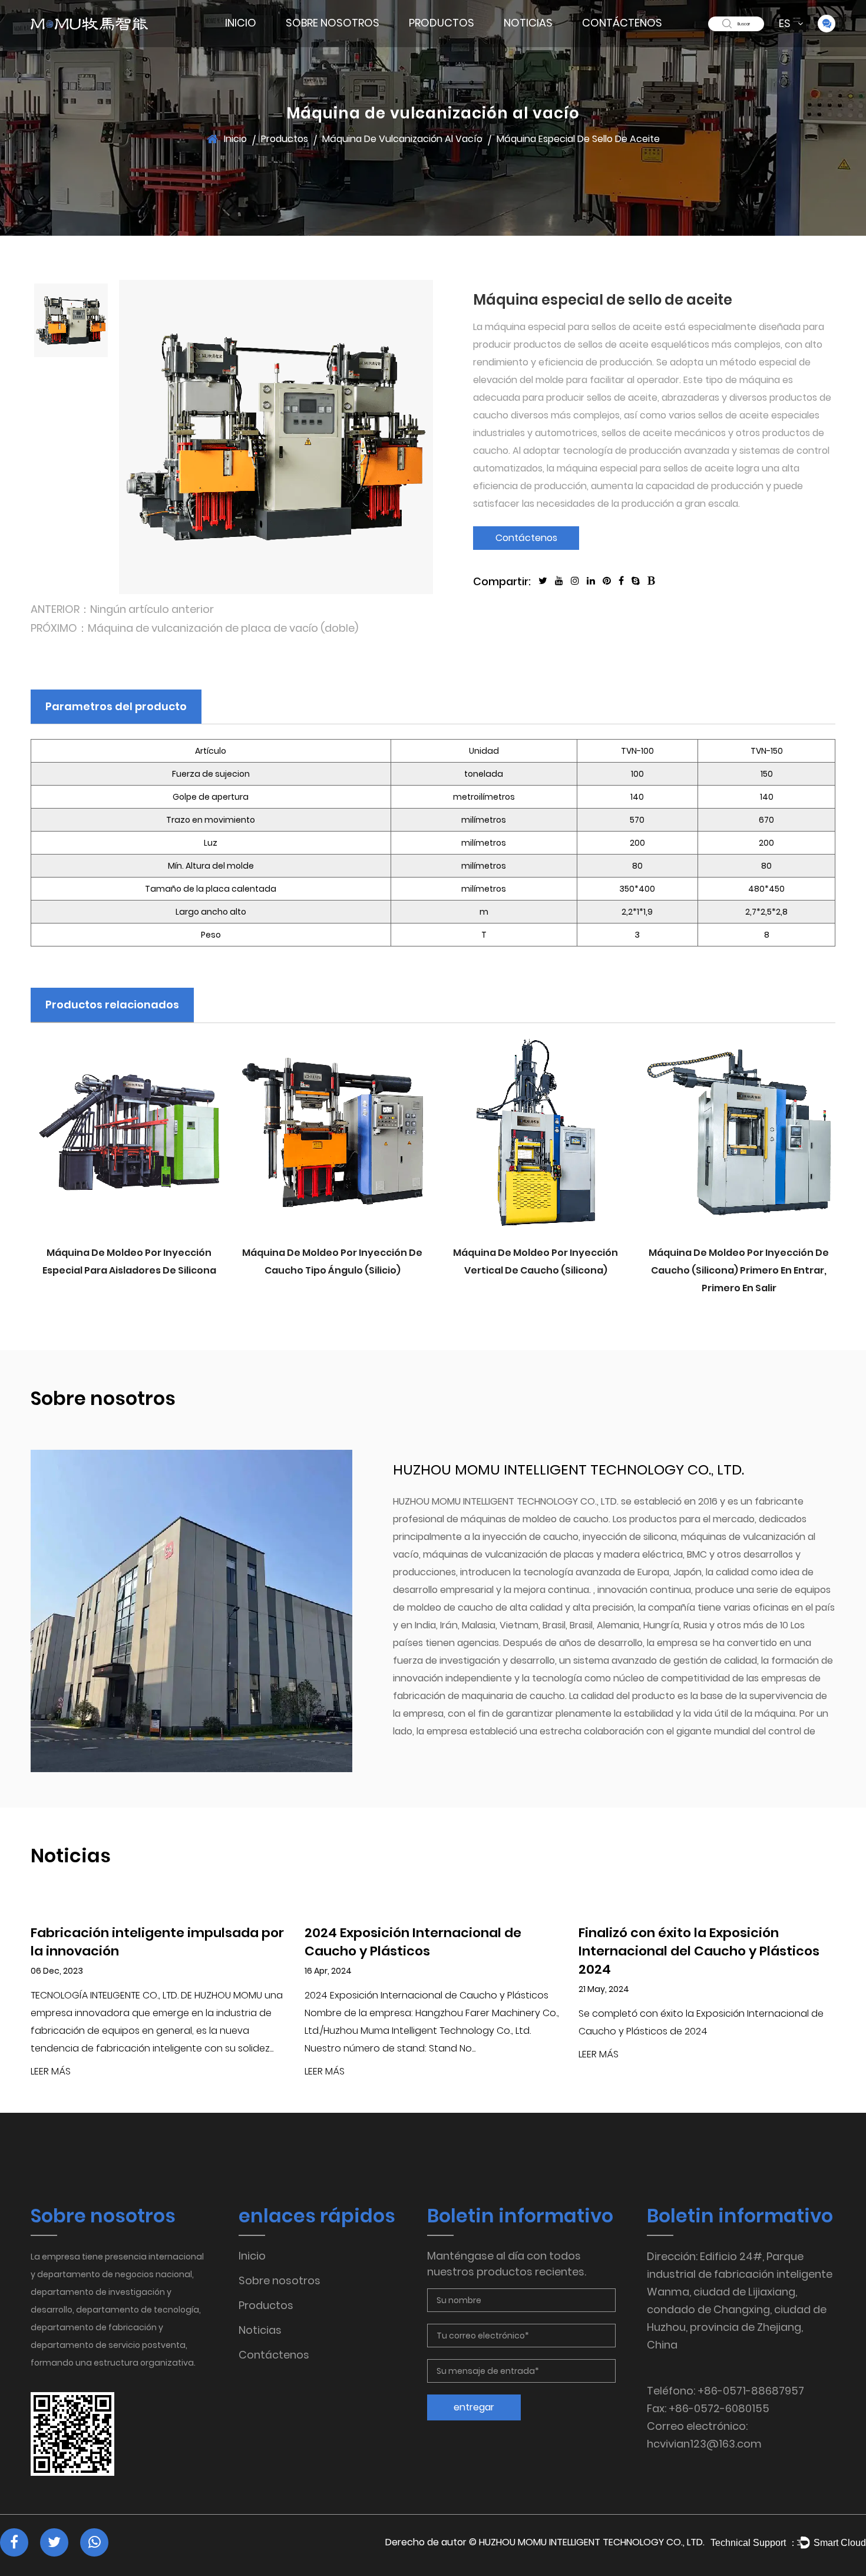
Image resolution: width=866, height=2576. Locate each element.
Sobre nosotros (333, 23)
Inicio (241, 23)
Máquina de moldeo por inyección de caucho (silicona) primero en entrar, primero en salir (739, 1270)
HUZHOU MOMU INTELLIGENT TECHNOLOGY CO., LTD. (592, 2542)
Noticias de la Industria (548, 41)
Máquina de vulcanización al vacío (452, 39)
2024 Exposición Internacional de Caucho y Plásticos (413, 1942)
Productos (442, 23)
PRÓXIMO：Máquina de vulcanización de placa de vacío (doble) (194, 628)
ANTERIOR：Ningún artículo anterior (122, 609)
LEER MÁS (51, 2072)
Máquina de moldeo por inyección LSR (454, 41)
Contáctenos (622, 23)
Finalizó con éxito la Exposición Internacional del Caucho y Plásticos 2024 (699, 1951)
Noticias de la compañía (533, 44)
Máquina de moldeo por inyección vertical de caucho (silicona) (536, 1261)
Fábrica (306, 43)
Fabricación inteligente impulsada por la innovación (157, 1942)
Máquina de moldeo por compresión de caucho (451, 37)
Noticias (528, 23)
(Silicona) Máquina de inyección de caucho (452, 44)
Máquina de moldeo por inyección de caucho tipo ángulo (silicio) (332, 1261)
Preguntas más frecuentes (333, 40)
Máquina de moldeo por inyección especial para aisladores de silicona (129, 1261)
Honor (333, 42)
